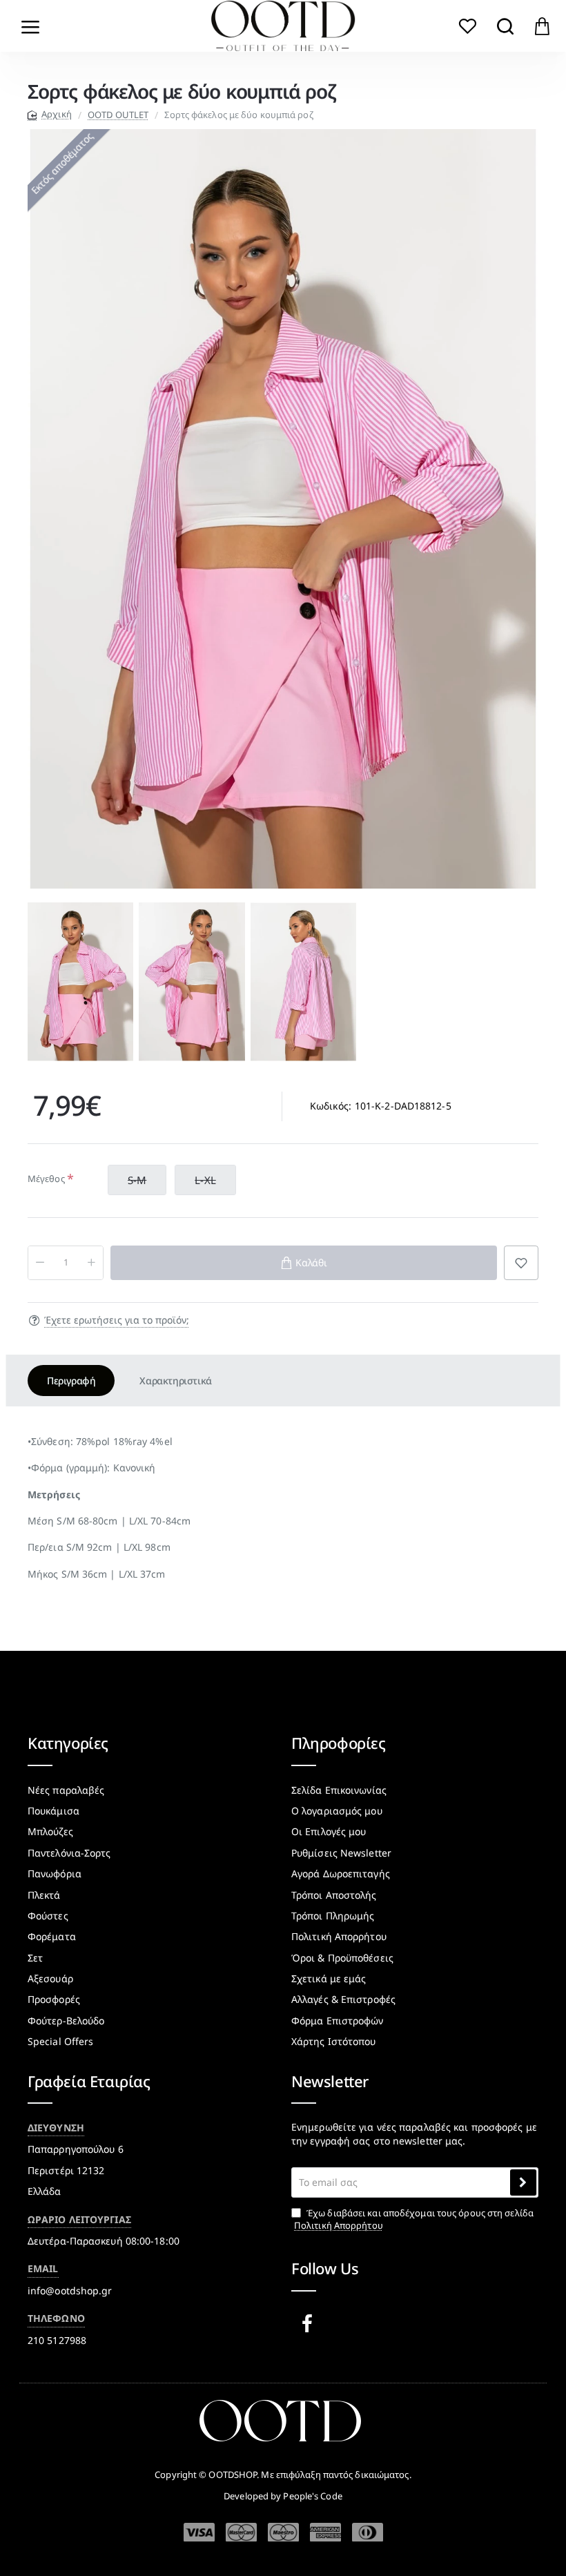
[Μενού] (31, 26)
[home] (50, 114)
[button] (38, 982)
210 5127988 (57, 2340)
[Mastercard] (241, 2532)
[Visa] (199, 2533)
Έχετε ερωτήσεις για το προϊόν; (117, 1320)
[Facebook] (310, 2324)
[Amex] (325, 2532)
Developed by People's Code (283, 2496)
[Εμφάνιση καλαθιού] (542, 26)
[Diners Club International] (368, 2532)
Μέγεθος (46, 1179)
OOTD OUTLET (118, 115)
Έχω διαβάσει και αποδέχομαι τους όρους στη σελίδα (414, 2219)
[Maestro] (283, 2532)
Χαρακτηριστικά (175, 1381)
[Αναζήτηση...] (505, 26)
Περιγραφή (71, 1381)
